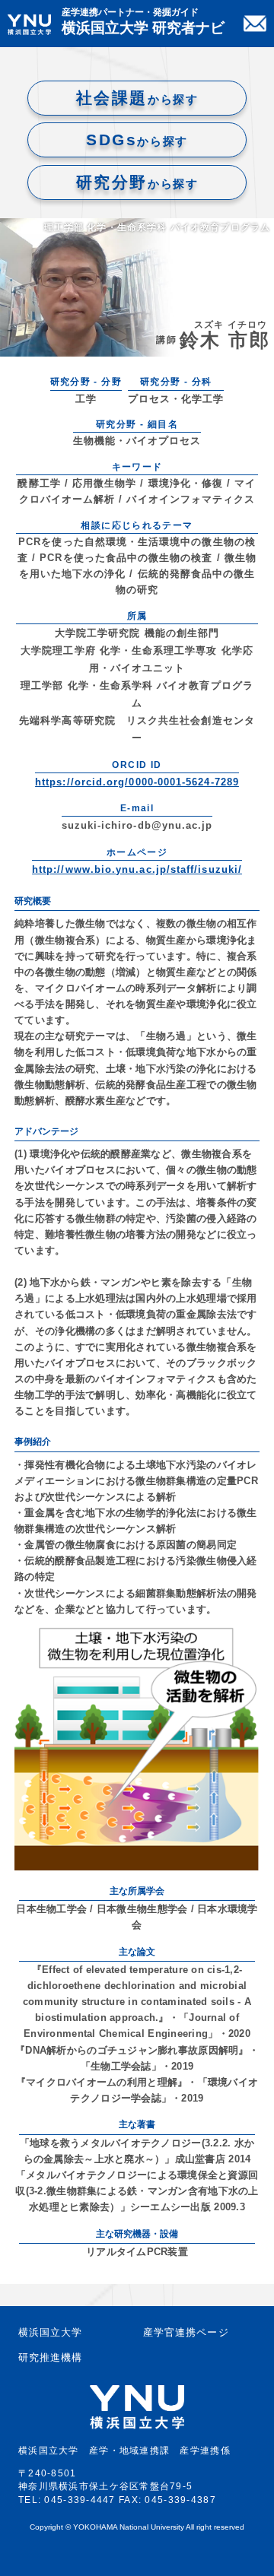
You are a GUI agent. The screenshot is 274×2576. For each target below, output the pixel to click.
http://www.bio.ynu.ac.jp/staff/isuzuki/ (137, 869)
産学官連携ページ (186, 2332)
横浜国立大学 (50, 2332)
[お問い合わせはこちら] (255, 24)
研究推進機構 (50, 2357)
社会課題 (137, 98)
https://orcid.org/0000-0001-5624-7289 (137, 782)
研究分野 (137, 182)
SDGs (137, 140)
